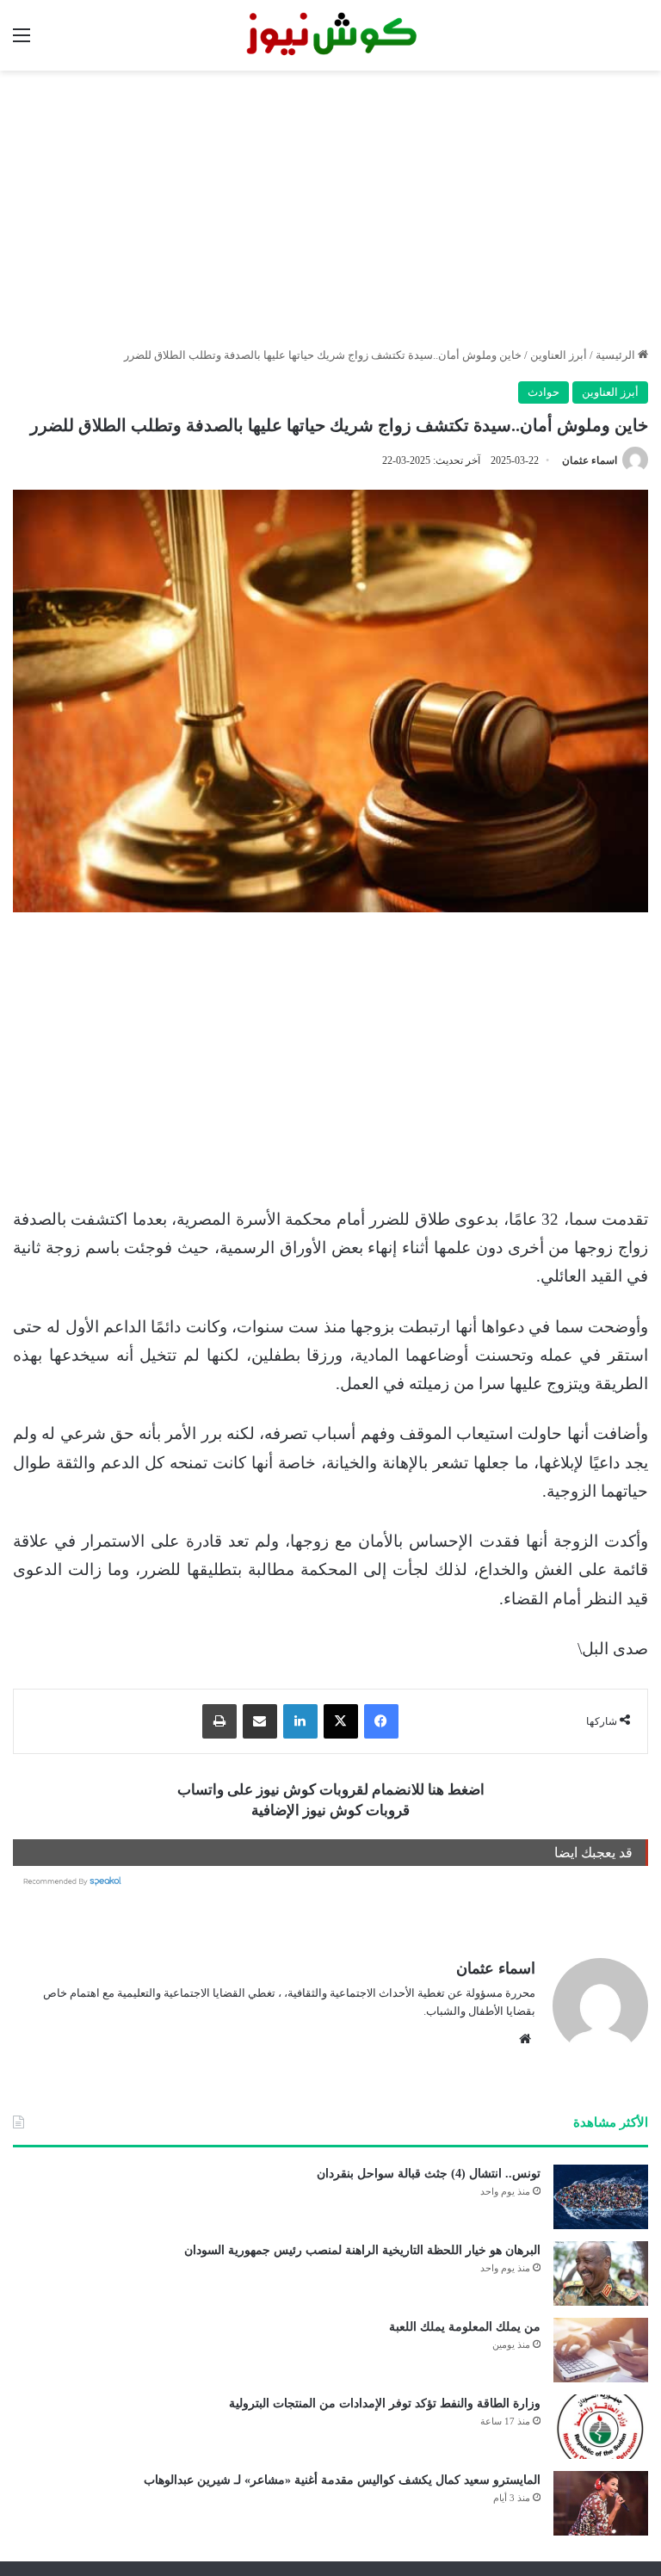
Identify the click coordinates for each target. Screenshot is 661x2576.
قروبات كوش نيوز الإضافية (330, 1810)
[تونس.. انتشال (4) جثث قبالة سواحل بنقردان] (601, 2197)
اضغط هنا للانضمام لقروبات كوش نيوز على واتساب (331, 1790)
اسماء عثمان (590, 460)
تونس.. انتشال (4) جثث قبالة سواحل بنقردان (429, 2174)
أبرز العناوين (559, 355)
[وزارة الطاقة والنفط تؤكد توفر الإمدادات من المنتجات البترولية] (601, 2427)
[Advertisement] (330, 208)
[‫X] (341, 1721)
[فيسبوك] (381, 1721)
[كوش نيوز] (330, 35)
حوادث (544, 392)
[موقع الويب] (525, 2039)
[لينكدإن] (300, 1721)
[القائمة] (22, 42)
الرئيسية (617, 355)
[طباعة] (219, 1721)
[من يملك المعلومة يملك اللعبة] (601, 2350)
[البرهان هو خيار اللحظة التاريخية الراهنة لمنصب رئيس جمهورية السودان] (601, 2273)
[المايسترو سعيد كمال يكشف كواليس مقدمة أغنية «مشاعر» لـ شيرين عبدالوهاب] (601, 2503)
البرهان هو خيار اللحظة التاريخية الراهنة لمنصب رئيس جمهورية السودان (362, 2250)
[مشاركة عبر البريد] (260, 1721)
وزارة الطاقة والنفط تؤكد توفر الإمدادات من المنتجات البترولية (385, 2403)
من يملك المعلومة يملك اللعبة (465, 2327)
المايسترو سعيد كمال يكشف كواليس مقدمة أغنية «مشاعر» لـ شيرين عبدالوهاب (342, 2480)
